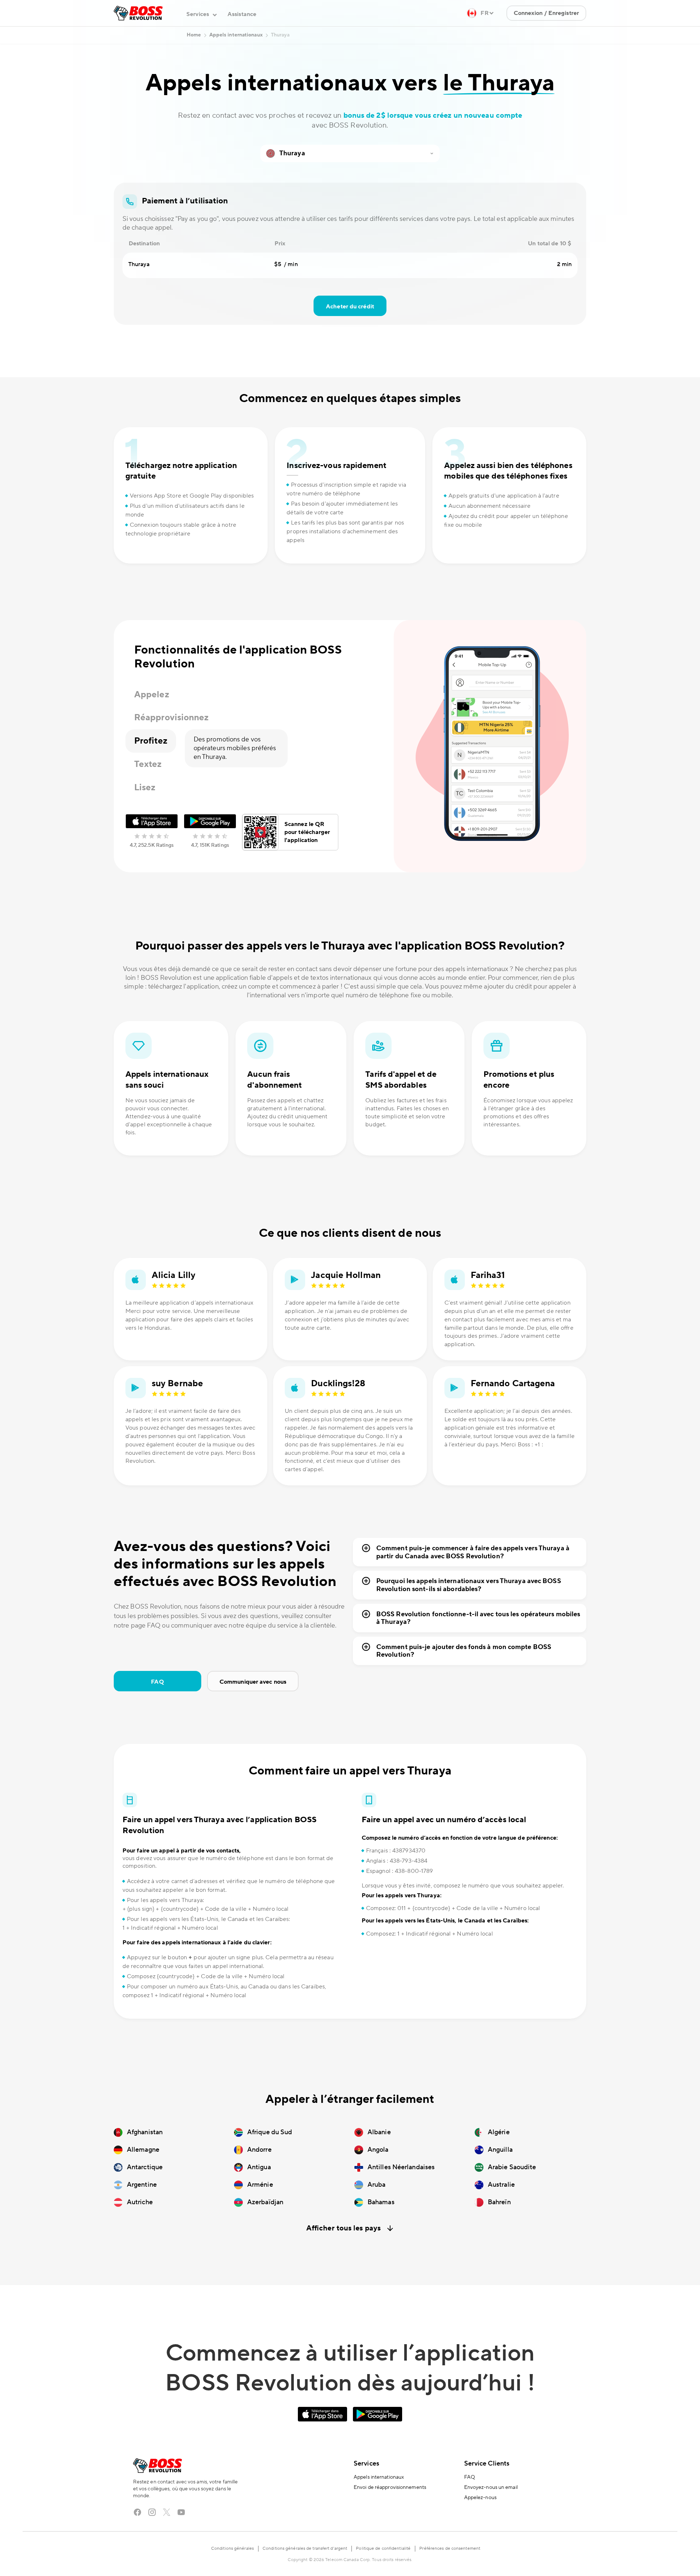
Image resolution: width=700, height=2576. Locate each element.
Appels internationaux (379, 2477)
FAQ (157, 1682)
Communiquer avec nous (253, 1682)
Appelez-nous (480, 2498)
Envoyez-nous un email (491, 2487)
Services (366, 2464)
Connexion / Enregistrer (546, 13)
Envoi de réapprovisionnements (390, 2487)
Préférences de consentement (450, 2548)
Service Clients (487, 2464)
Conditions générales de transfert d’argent (305, 2548)
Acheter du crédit (350, 307)
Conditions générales (232, 2548)
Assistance (242, 14)
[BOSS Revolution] (138, 13)
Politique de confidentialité (383, 2548)
